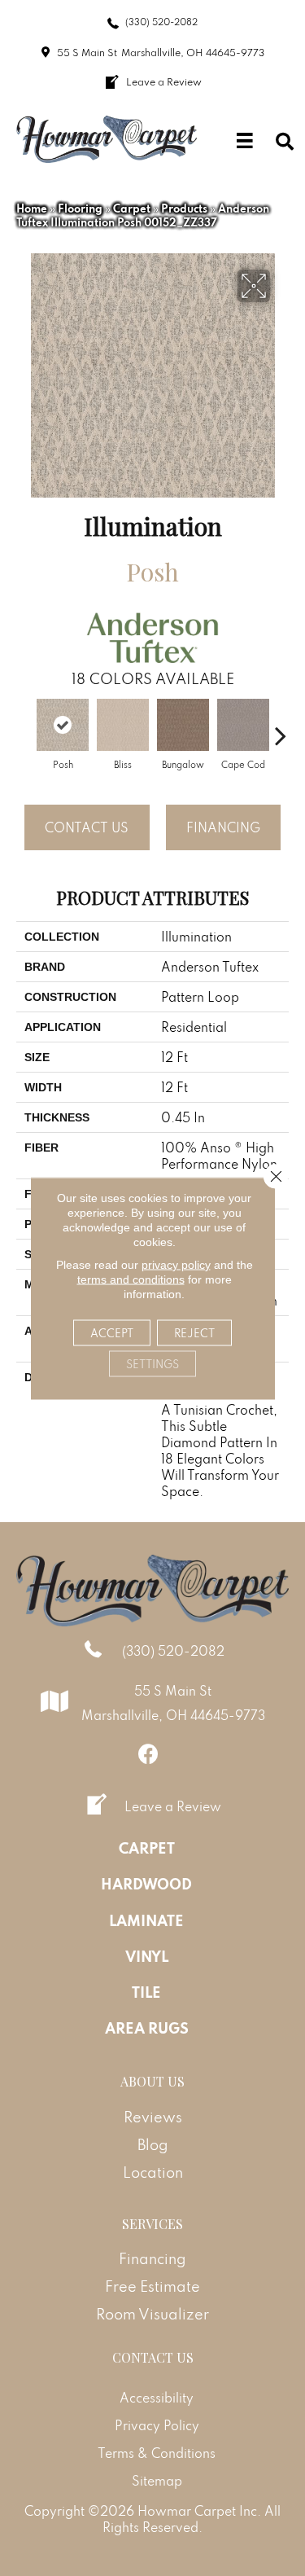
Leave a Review (173, 1806)
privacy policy (176, 1264)
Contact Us (87, 827)
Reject (194, 1332)
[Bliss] (123, 725)
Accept (112, 1332)
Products (184, 208)
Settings (152, 1363)
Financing (223, 827)
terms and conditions (131, 1279)
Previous (24, 727)
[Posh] (63, 725)
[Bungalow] (183, 725)
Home (32, 208)
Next (281, 727)
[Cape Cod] (243, 725)
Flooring (80, 208)
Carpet (132, 208)
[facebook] (148, 1754)
